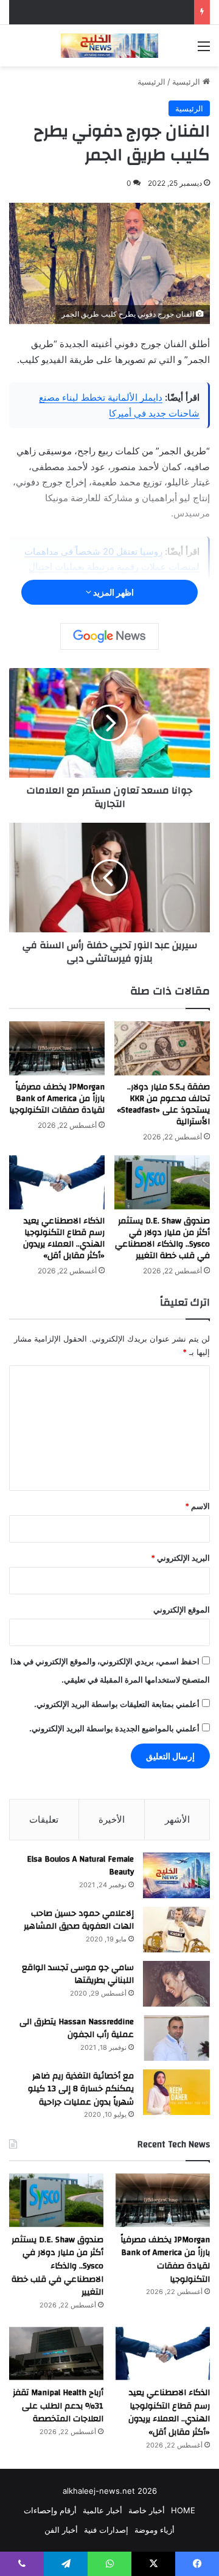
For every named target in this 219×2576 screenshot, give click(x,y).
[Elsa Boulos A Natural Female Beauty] (176, 1875)
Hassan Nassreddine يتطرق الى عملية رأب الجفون (77, 2029)
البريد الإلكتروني (180, 1558)
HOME (183, 2510)
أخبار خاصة (147, 2510)
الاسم (197, 1506)
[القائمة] (204, 50)
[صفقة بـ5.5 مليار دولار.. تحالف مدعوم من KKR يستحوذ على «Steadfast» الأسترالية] (162, 1048)
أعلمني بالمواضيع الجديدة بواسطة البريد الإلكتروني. (114, 1728)
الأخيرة (112, 1819)
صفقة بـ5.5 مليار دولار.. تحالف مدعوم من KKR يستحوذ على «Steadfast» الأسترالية (163, 1104)
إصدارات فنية (106, 2530)
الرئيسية (187, 82)
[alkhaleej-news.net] (109, 46)
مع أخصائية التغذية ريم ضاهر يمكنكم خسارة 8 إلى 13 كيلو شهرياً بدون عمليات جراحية (81, 2089)
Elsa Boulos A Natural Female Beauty (80, 1866)
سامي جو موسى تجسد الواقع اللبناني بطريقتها (78, 1974)
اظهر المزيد (113, 592)
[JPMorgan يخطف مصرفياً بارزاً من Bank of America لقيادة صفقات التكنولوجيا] (57, 1048)
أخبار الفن (61, 2530)
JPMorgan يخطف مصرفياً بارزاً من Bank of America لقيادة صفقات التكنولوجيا (57, 1099)
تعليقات (44, 1819)
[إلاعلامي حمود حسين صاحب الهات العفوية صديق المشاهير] (176, 1930)
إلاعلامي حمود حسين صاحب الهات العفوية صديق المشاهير (79, 1920)
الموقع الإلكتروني (182, 1610)
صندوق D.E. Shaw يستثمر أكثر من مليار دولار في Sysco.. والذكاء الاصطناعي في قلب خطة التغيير (162, 1238)
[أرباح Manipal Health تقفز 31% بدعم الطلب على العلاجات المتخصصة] (56, 2353)
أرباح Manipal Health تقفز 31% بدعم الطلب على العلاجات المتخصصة (58, 2406)
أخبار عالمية (103, 2510)
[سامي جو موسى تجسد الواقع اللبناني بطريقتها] (176, 1984)
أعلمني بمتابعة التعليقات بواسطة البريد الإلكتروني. (117, 1704)
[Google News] (109, 636)
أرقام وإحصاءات (50, 2510)
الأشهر (177, 1819)
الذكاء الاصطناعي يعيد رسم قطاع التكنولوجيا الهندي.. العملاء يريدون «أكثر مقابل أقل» (64, 1238)
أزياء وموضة (155, 2530)
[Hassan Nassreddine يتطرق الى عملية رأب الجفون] (176, 2038)
